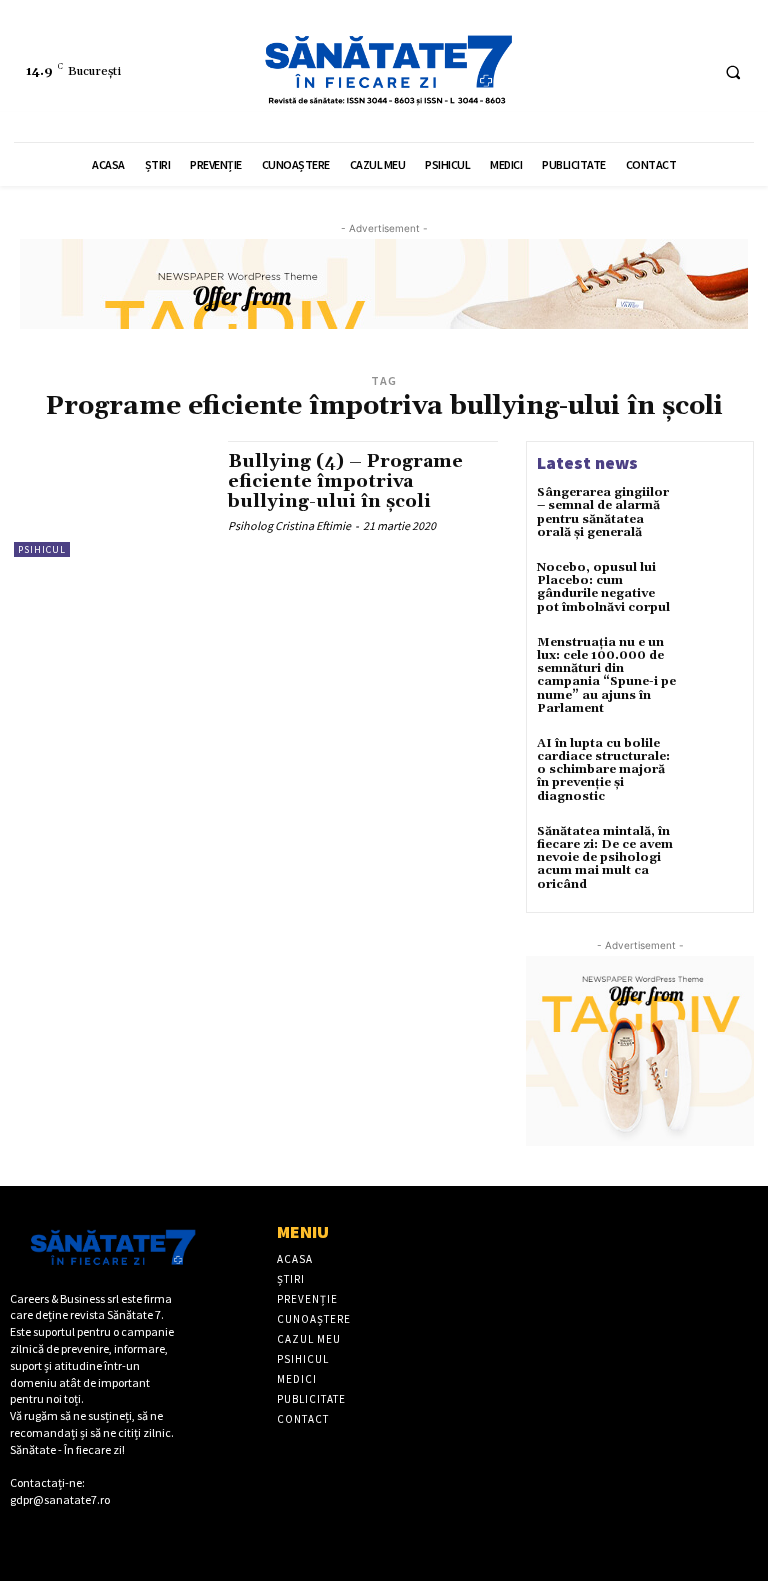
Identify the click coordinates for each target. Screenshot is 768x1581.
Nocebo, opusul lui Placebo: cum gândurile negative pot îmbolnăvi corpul (603, 587)
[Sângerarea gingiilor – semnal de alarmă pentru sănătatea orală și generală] (716, 513)
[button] (733, 72)
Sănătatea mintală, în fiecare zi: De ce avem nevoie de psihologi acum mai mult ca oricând (605, 858)
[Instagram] (689, 71)
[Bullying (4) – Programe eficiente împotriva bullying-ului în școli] (111, 499)
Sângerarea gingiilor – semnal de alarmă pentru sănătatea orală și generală (603, 512)
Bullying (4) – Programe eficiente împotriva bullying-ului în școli (345, 481)
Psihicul (42, 549)
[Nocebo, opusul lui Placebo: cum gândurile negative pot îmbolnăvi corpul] (716, 588)
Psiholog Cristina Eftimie (289, 525)
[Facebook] (652, 71)
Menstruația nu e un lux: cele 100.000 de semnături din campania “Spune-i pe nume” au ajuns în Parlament (606, 675)
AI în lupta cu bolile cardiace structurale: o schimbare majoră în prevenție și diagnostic (603, 770)
